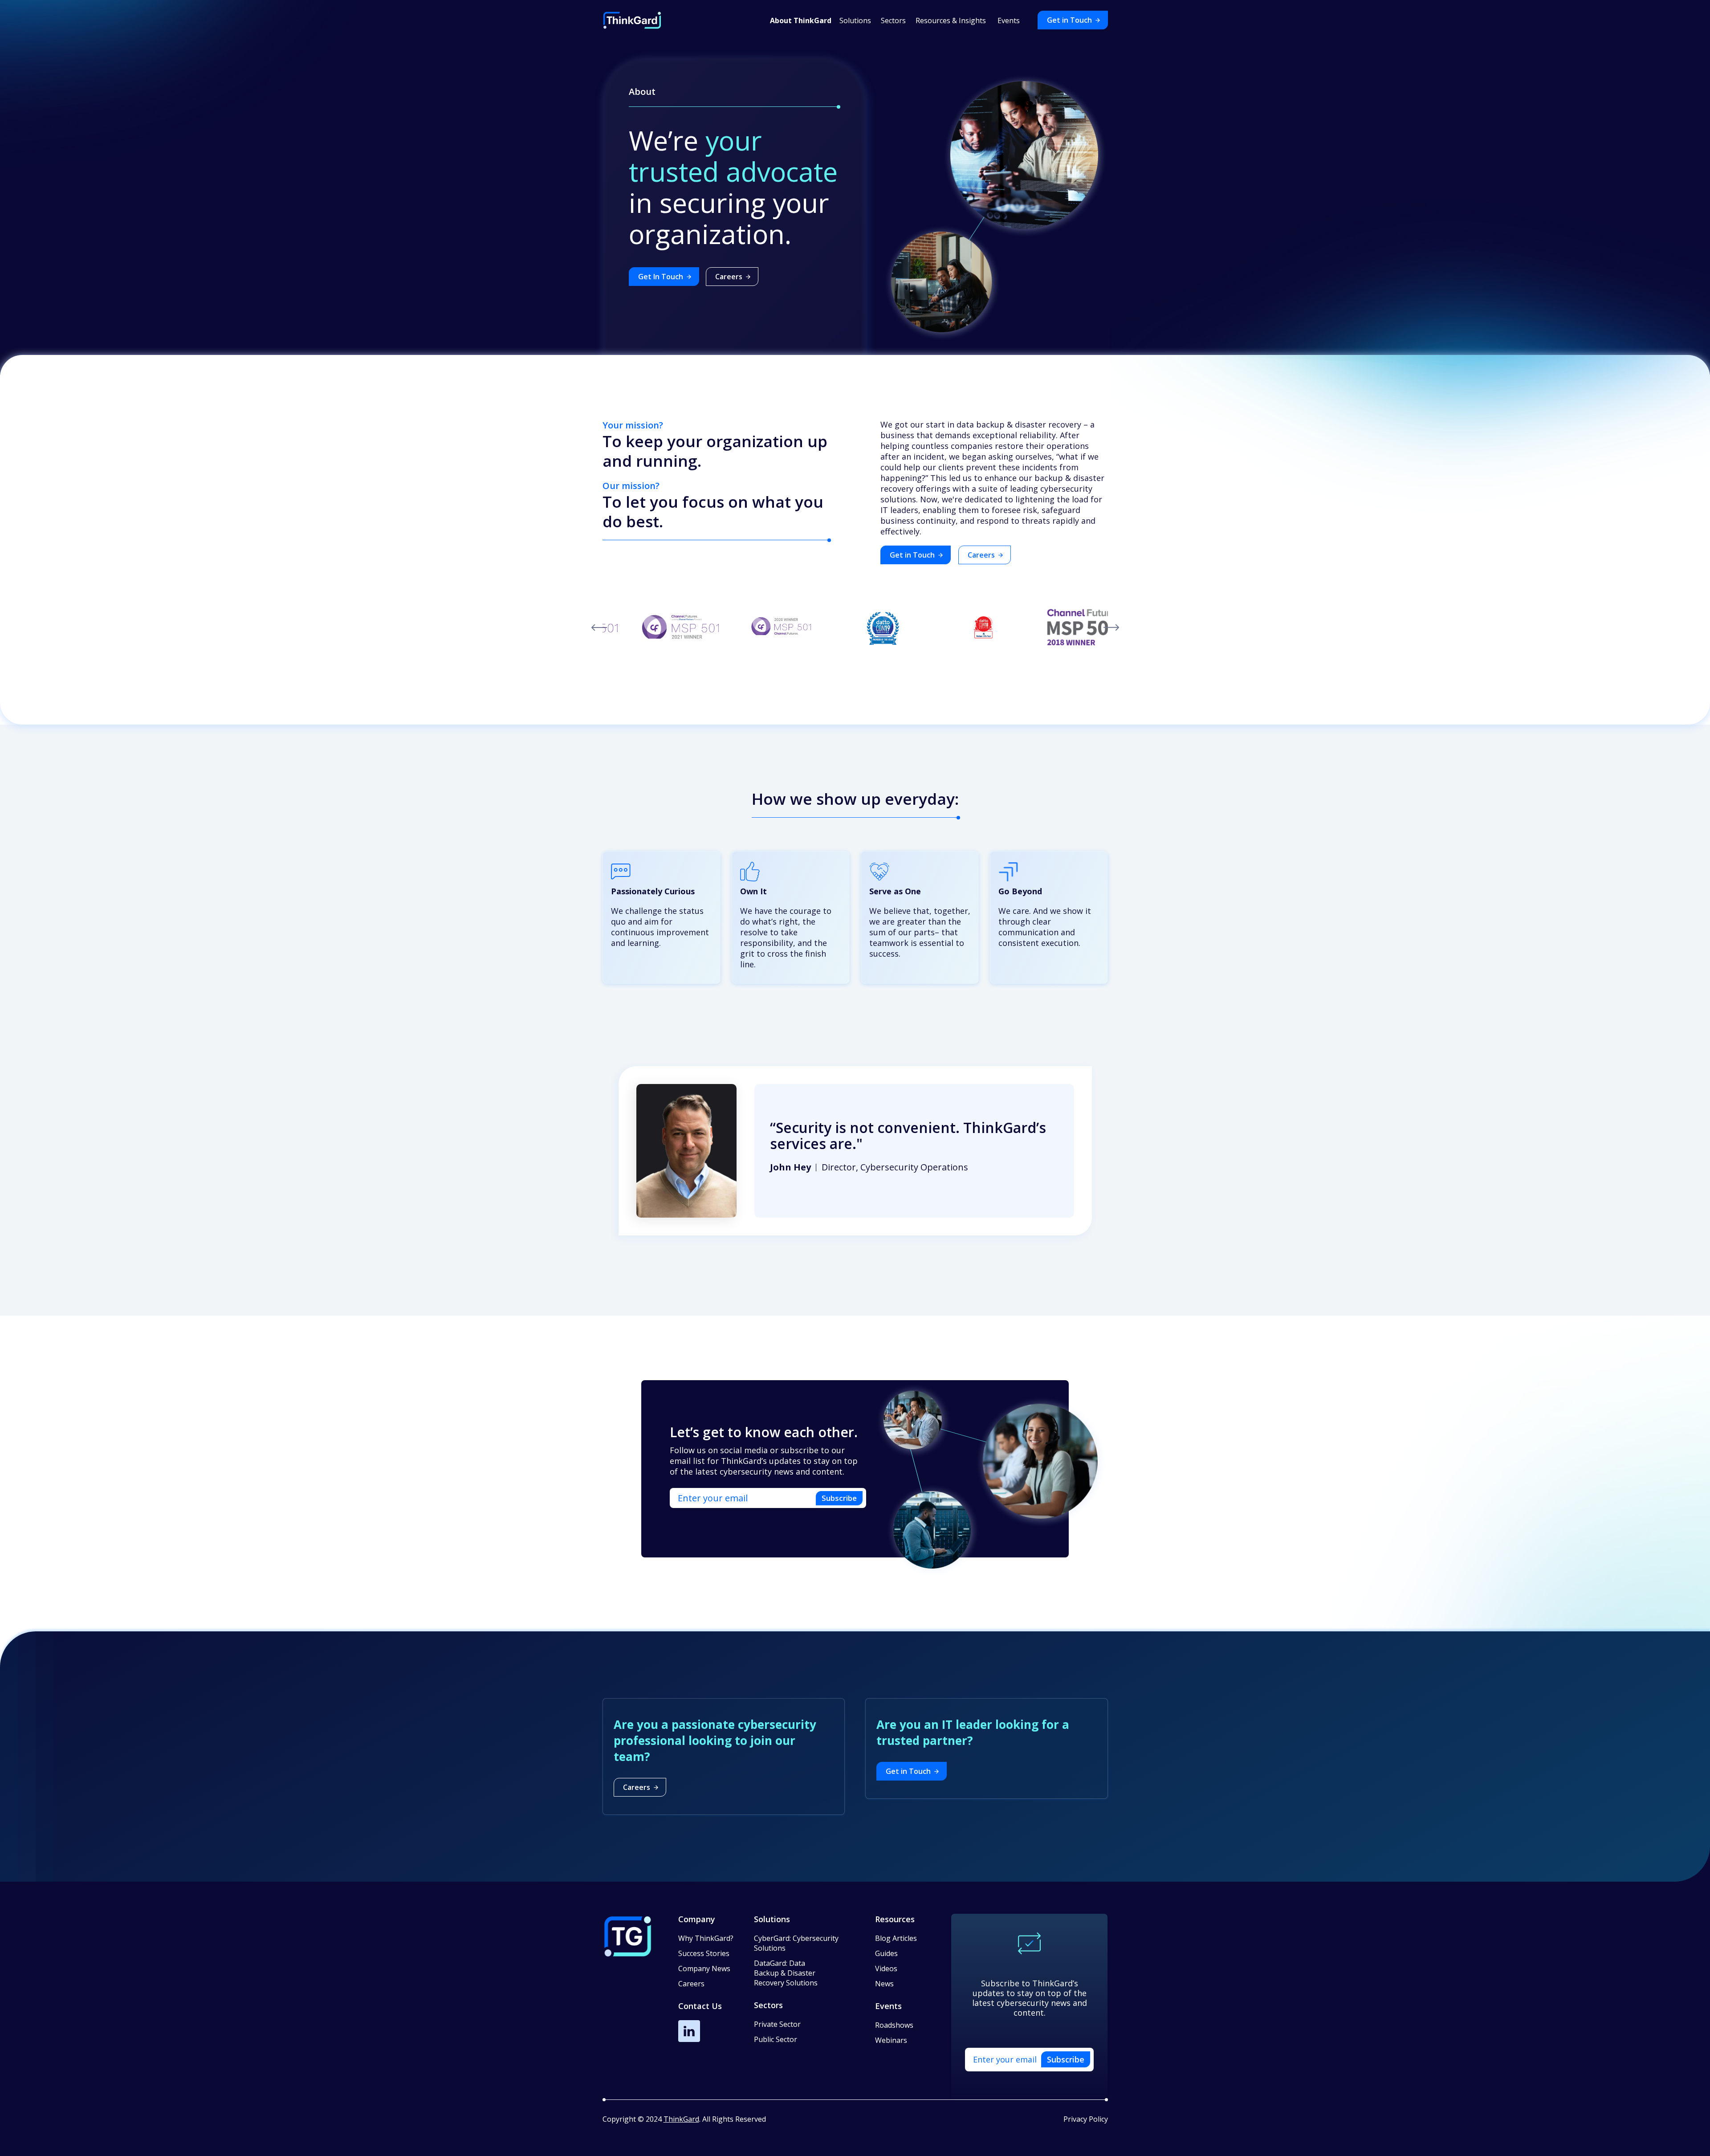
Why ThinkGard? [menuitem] (706, 1938)
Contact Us (700, 2006)
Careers (729, 277)
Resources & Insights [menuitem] (951, 20)
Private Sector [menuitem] (777, 2024)
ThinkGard (681, 2119)
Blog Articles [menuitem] (896, 1938)
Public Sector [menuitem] (776, 2039)
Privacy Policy (1086, 2119)
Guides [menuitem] (886, 1953)
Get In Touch (661, 277)
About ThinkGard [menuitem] (801, 20)
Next (1111, 628)
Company (697, 1919)
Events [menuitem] (1009, 20)
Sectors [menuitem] (893, 20)
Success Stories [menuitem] (704, 1953)
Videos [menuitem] (886, 1969)
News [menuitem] (884, 1984)
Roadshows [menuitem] (894, 2025)
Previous (599, 628)
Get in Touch (1069, 20)
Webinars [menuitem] (891, 2040)
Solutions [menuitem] (855, 20)
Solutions (772, 1919)
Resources (895, 1919)
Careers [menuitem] (691, 1984)
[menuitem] (796, 1948)
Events (888, 2006)
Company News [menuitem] (704, 1969)
